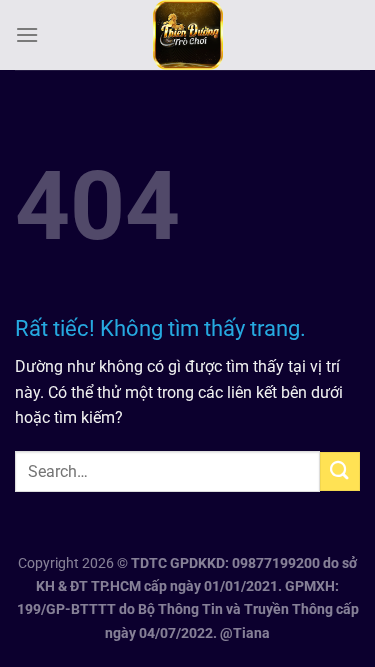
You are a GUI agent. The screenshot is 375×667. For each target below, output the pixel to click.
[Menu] (27, 34)
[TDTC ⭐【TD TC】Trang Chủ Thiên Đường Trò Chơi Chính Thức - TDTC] (188, 35)
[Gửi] (340, 471)
